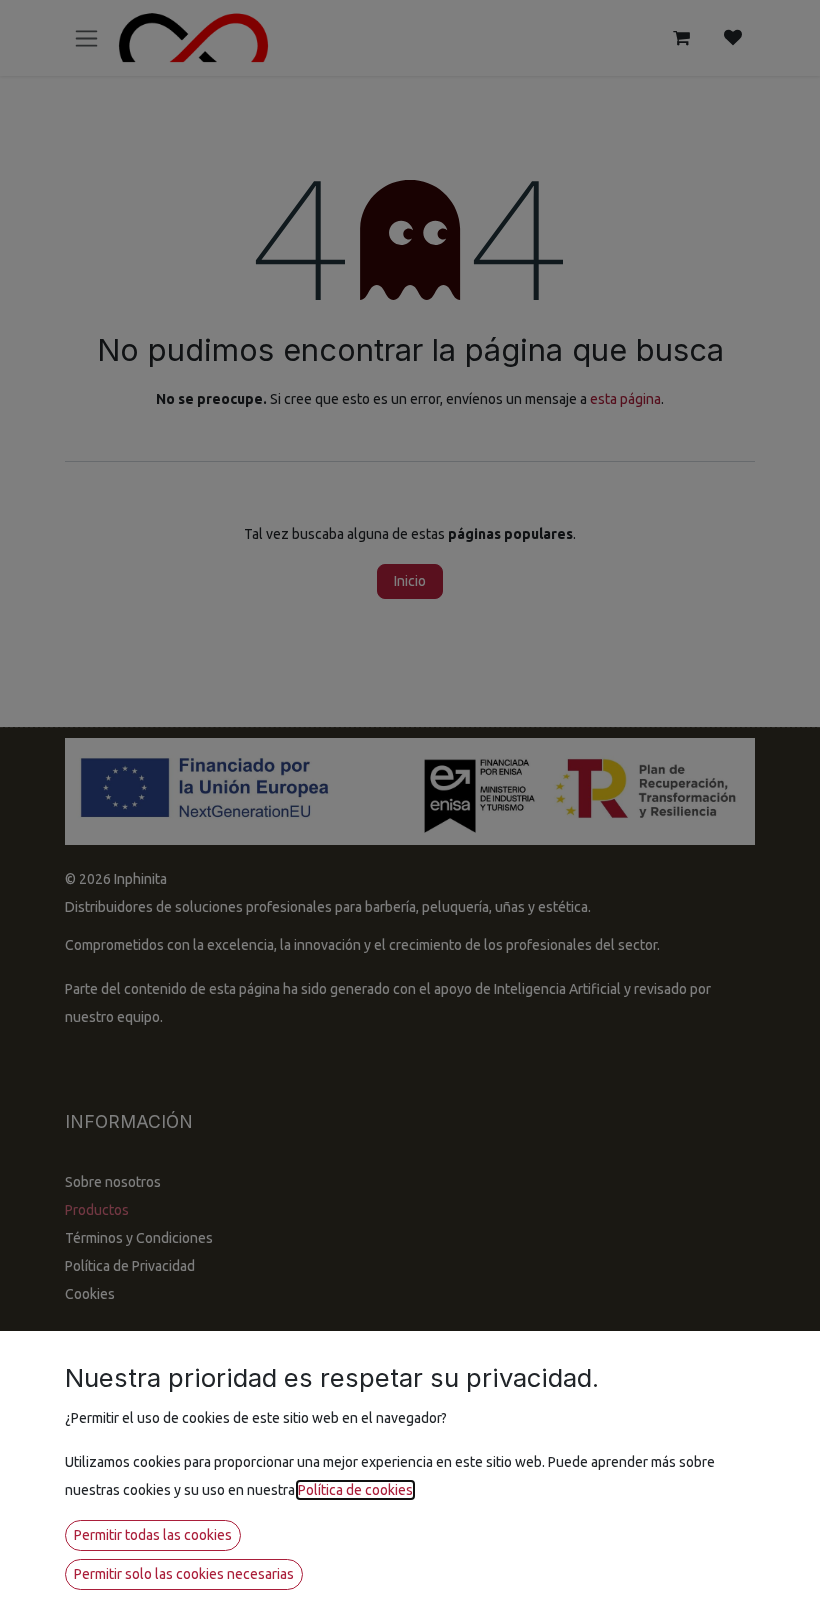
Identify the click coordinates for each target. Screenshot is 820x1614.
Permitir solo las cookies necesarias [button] (184, 1574)
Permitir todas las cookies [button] (153, 1535)
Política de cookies (355, 1490)
